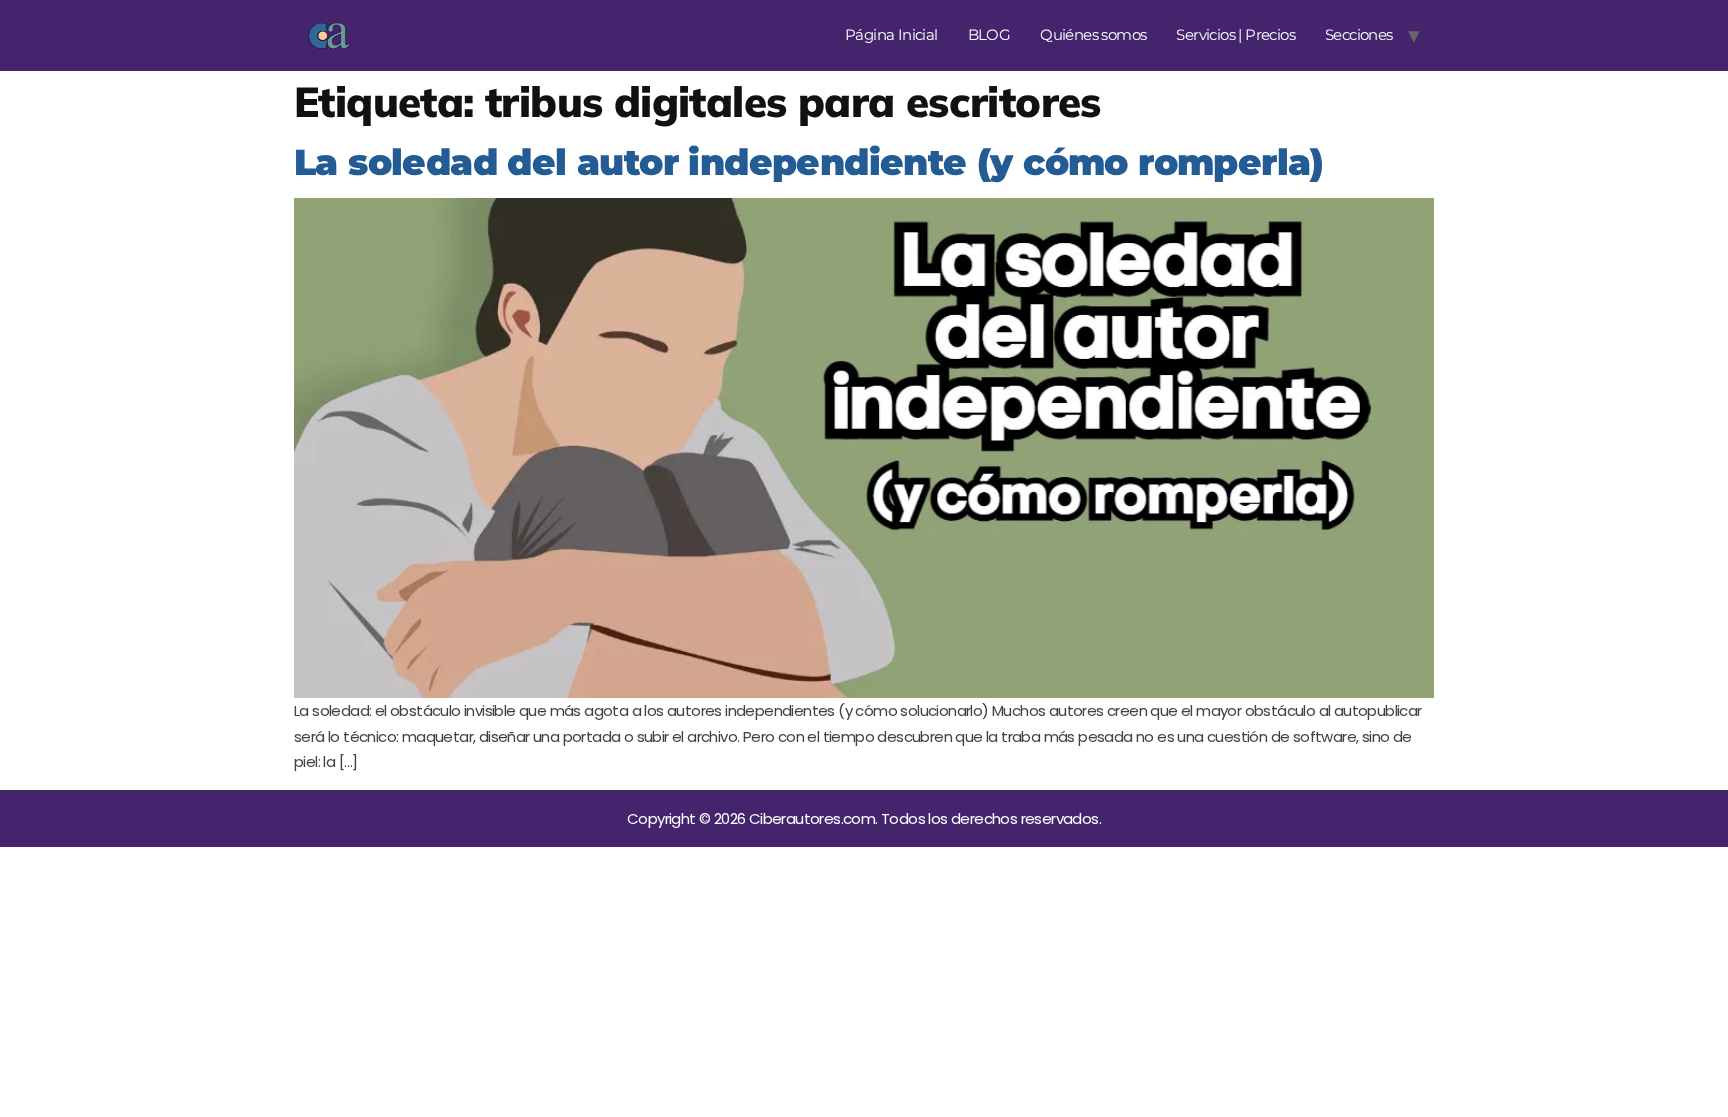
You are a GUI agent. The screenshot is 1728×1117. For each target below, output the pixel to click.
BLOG (989, 34)
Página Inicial (891, 34)
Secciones (1359, 34)
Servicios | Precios (1235, 34)
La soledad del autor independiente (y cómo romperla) (809, 162)
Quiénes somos (1093, 34)
